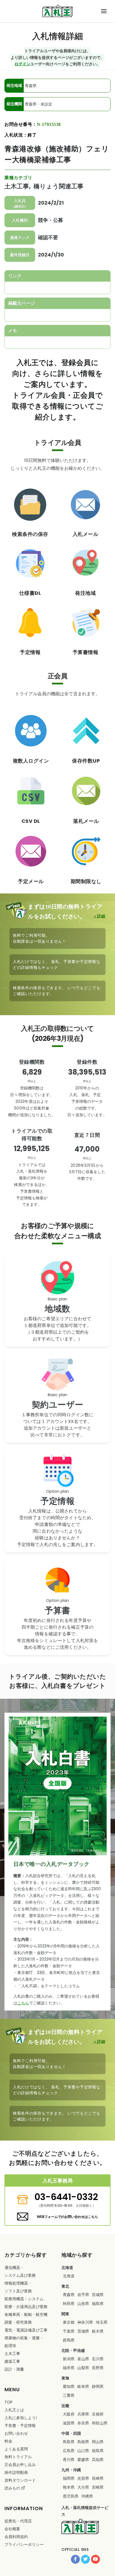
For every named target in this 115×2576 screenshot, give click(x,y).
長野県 (98, 2368)
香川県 (69, 2460)
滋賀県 (69, 2423)
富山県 (83, 2359)
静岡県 (98, 2386)
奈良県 (83, 2423)
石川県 (98, 2359)
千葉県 (69, 2331)
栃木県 (98, 2331)
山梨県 (83, 2368)
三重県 (69, 2395)
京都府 (98, 2414)
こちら (23, 2003)
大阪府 (69, 2414)
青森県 (69, 2295)
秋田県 (69, 2304)
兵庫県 (83, 2414)
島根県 (83, 2442)
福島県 (98, 2304)
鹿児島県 (71, 2496)
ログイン (22, 64)
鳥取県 (69, 2442)
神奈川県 (85, 2322)
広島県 (69, 2451)
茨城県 (83, 2331)
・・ (26, 2303)
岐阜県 (83, 2386)
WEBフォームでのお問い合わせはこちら (67, 2217)
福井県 (69, 2368)
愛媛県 (83, 2460)
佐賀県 (83, 2478)
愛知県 (69, 2386)
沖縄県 (87, 2496)
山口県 (83, 2451)
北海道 (69, 2276)
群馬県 (69, 2340)
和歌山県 (100, 2423)
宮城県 (98, 2295)
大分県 (83, 2487)
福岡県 (69, 2478)
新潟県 (69, 2359)
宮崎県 (98, 2487)
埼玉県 (102, 2322)
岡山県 (98, 2442)
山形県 (83, 2304)
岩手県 (83, 2295)
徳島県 (98, 2451)
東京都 (69, 2322)
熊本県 (69, 2487)
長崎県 (98, 2478)
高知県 (98, 2460)
